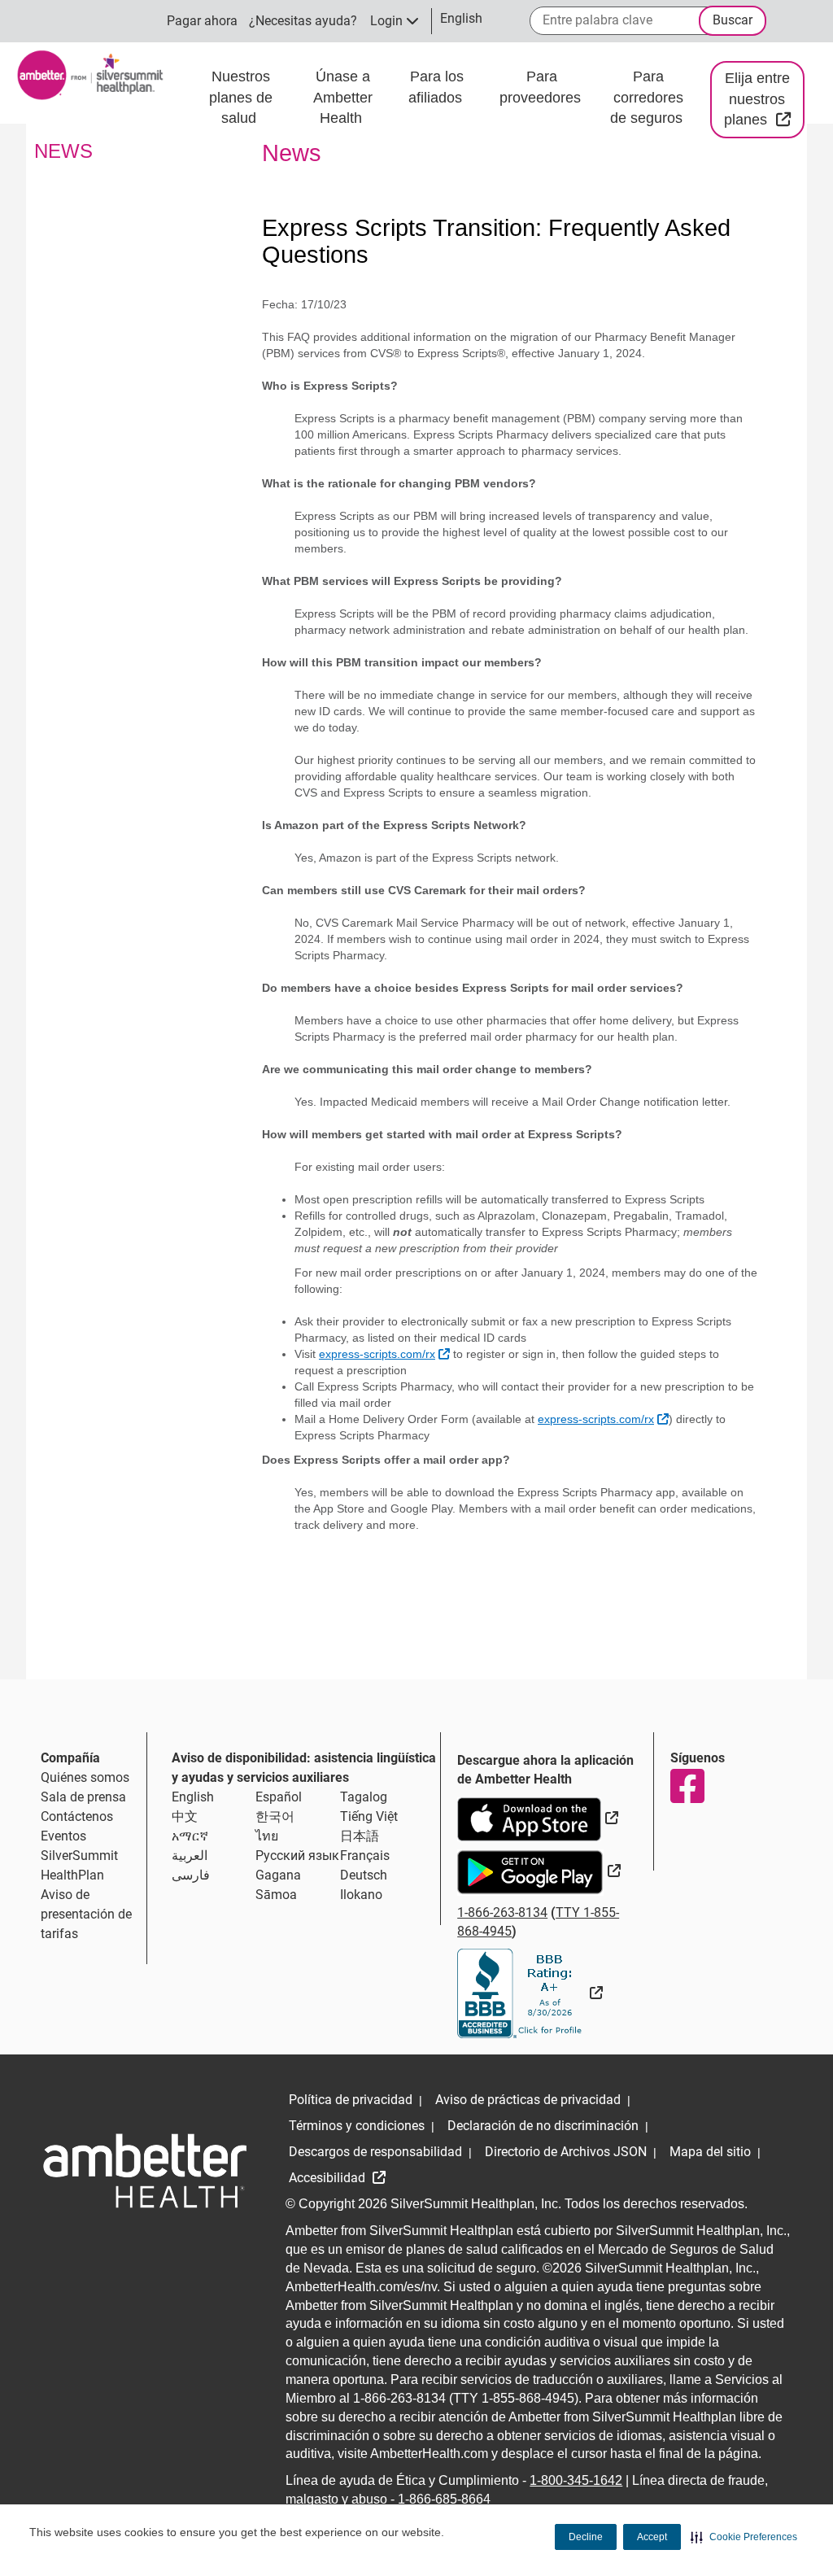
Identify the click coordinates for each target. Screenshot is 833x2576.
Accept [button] (652, 2537)
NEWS (63, 151)
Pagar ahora (202, 21)
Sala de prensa (83, 1797)
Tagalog (364, 1797)
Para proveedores (542, 87)
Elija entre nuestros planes (764, 99)
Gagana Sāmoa (278, 1885)
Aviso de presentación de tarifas (86, 1914)
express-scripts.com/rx (384, 1354)
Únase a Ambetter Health (343, 97)
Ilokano (361, 1895)
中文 (185, 1816)
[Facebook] (687, 1786)
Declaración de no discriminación (543, 2126)
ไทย (267, 1836)
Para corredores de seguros (648, 97)
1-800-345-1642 (576, 2480)
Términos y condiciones (357, 2126)
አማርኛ (190, 1836)
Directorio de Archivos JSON (566, 2152)
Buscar (733, 20)
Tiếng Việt (369, 1816)
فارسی (191, 1875)
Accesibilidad (329, 2178)
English (193, 1797)
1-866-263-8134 (502, 1912)
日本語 (360, 1836)
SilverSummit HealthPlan (79, 1865)
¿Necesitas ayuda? (303, 21)
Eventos (63, 1836)
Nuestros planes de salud (241, 97)
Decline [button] (586, 2537)
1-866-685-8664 (444, 2499)
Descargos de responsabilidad (375, 2152)
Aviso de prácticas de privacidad (528, 2100)
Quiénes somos (85, 1777)
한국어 (275, 1816)
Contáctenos (77, 1816)
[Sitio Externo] (530, 1993)
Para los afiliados (437, 87)
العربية (190, 1856)
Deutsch (364, 1875)
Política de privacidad (351, 2100)
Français (365, 1856)
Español (279, 1797)
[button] (744, 2537)
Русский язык (297, 1856)
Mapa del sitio (710, 2152)
